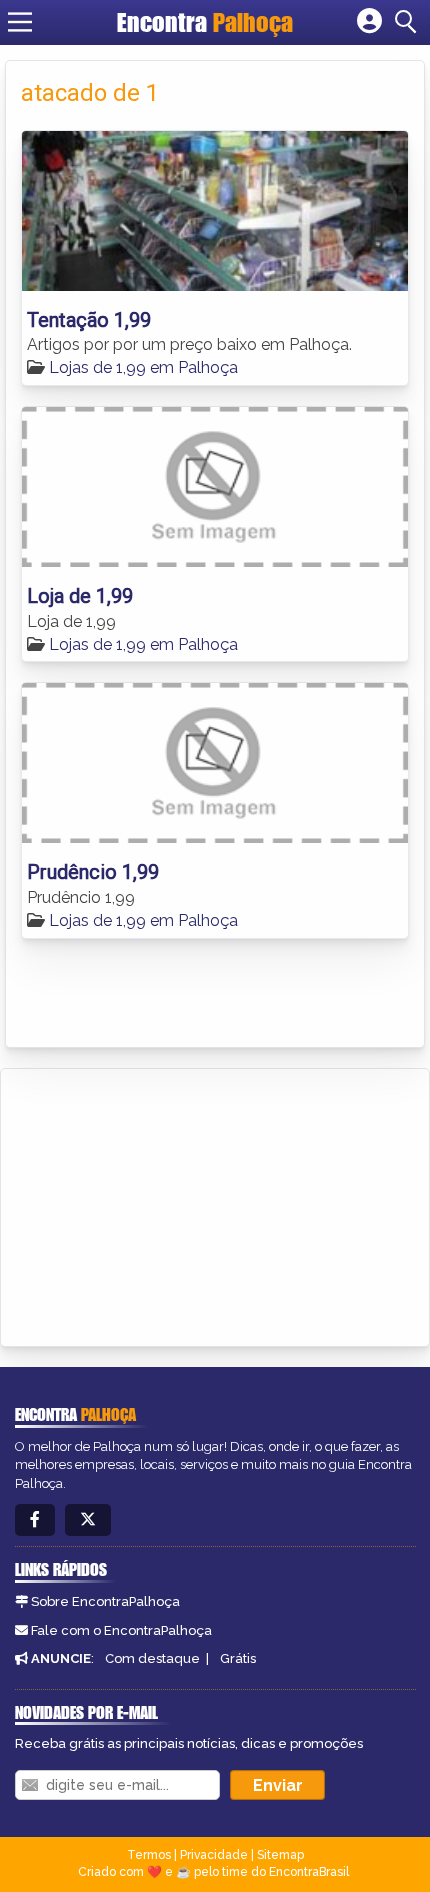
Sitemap (280, 1855)
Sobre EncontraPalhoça (105, 1601)
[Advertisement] (166, 1204)
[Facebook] (35, 1520)
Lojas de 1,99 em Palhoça (143, 367)
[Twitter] (88, 1520)
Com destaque (152, 1658)
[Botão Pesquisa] (409, 22)
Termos (149, 1855)
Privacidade (214, 1855)
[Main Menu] (20, 22)
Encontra (205, 22)
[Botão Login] (369, 22)
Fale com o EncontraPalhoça (121, 1630)
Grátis (238, 1658)
